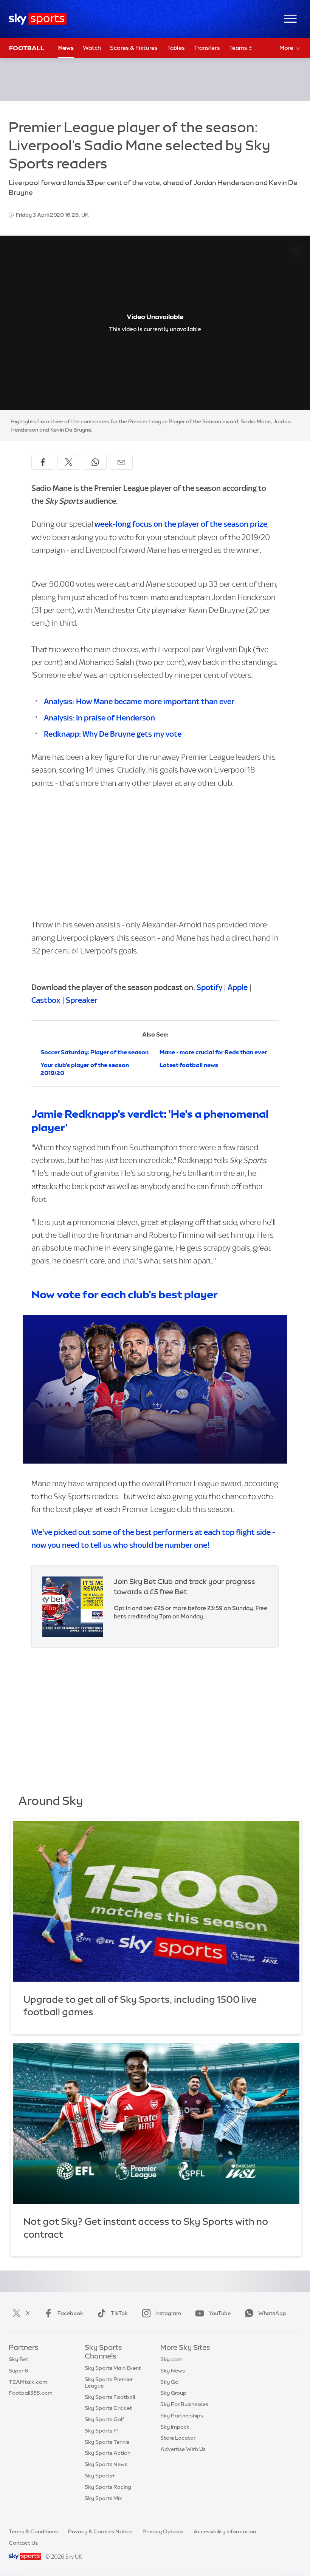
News (66, 48)
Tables (176, 48)
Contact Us (23, 2543)
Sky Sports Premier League (109, 2382)
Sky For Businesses (184, 2404)
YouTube (220, 2313)
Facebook (70, 2313)
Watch (92, 48)
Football (27, 48)
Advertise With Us (183, 2449)
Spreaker (82, 1000)
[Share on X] (69, 462)
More (286, 48)
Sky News (173, 2371)
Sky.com (171, 2359)
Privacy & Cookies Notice (100, 2531)
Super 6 (18, 2371)
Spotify (209, 987)
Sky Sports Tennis (107, 2442)
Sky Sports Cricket (108, 2408)
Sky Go (169, 2382)
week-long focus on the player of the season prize (181, 524)
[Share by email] (121, 462)
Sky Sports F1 (102, 2431)
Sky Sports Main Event (113, 2368)
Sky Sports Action (108, 2453)
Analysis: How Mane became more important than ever (139, 701)
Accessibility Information (225, 2531)
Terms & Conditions (33, 2531)
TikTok (119, 2313)
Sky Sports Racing (108, 2487)
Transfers (207, 48)
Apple (238, 987)
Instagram (168, 2313)
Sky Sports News (106, 2464)
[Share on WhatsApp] (95, 462)
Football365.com (31, 2393)
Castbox (46, 1000)
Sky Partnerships (182, 2416)
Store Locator (178, 2438)
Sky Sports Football (110, 2397)
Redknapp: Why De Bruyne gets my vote (113, 734)
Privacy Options (163, 2531)
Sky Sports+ (100, 2476)
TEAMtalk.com (28, 2382)
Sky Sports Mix (103, 2498)
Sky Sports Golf (105, 2419)
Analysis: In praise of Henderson (99, 718)
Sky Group (173, 2393)
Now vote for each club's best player (125, 1294)
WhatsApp (272, 2313)
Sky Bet (19, 2359)
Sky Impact (175, 2427)
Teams (239, 48)
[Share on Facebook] (43, 462)
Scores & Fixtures (134, 48)
